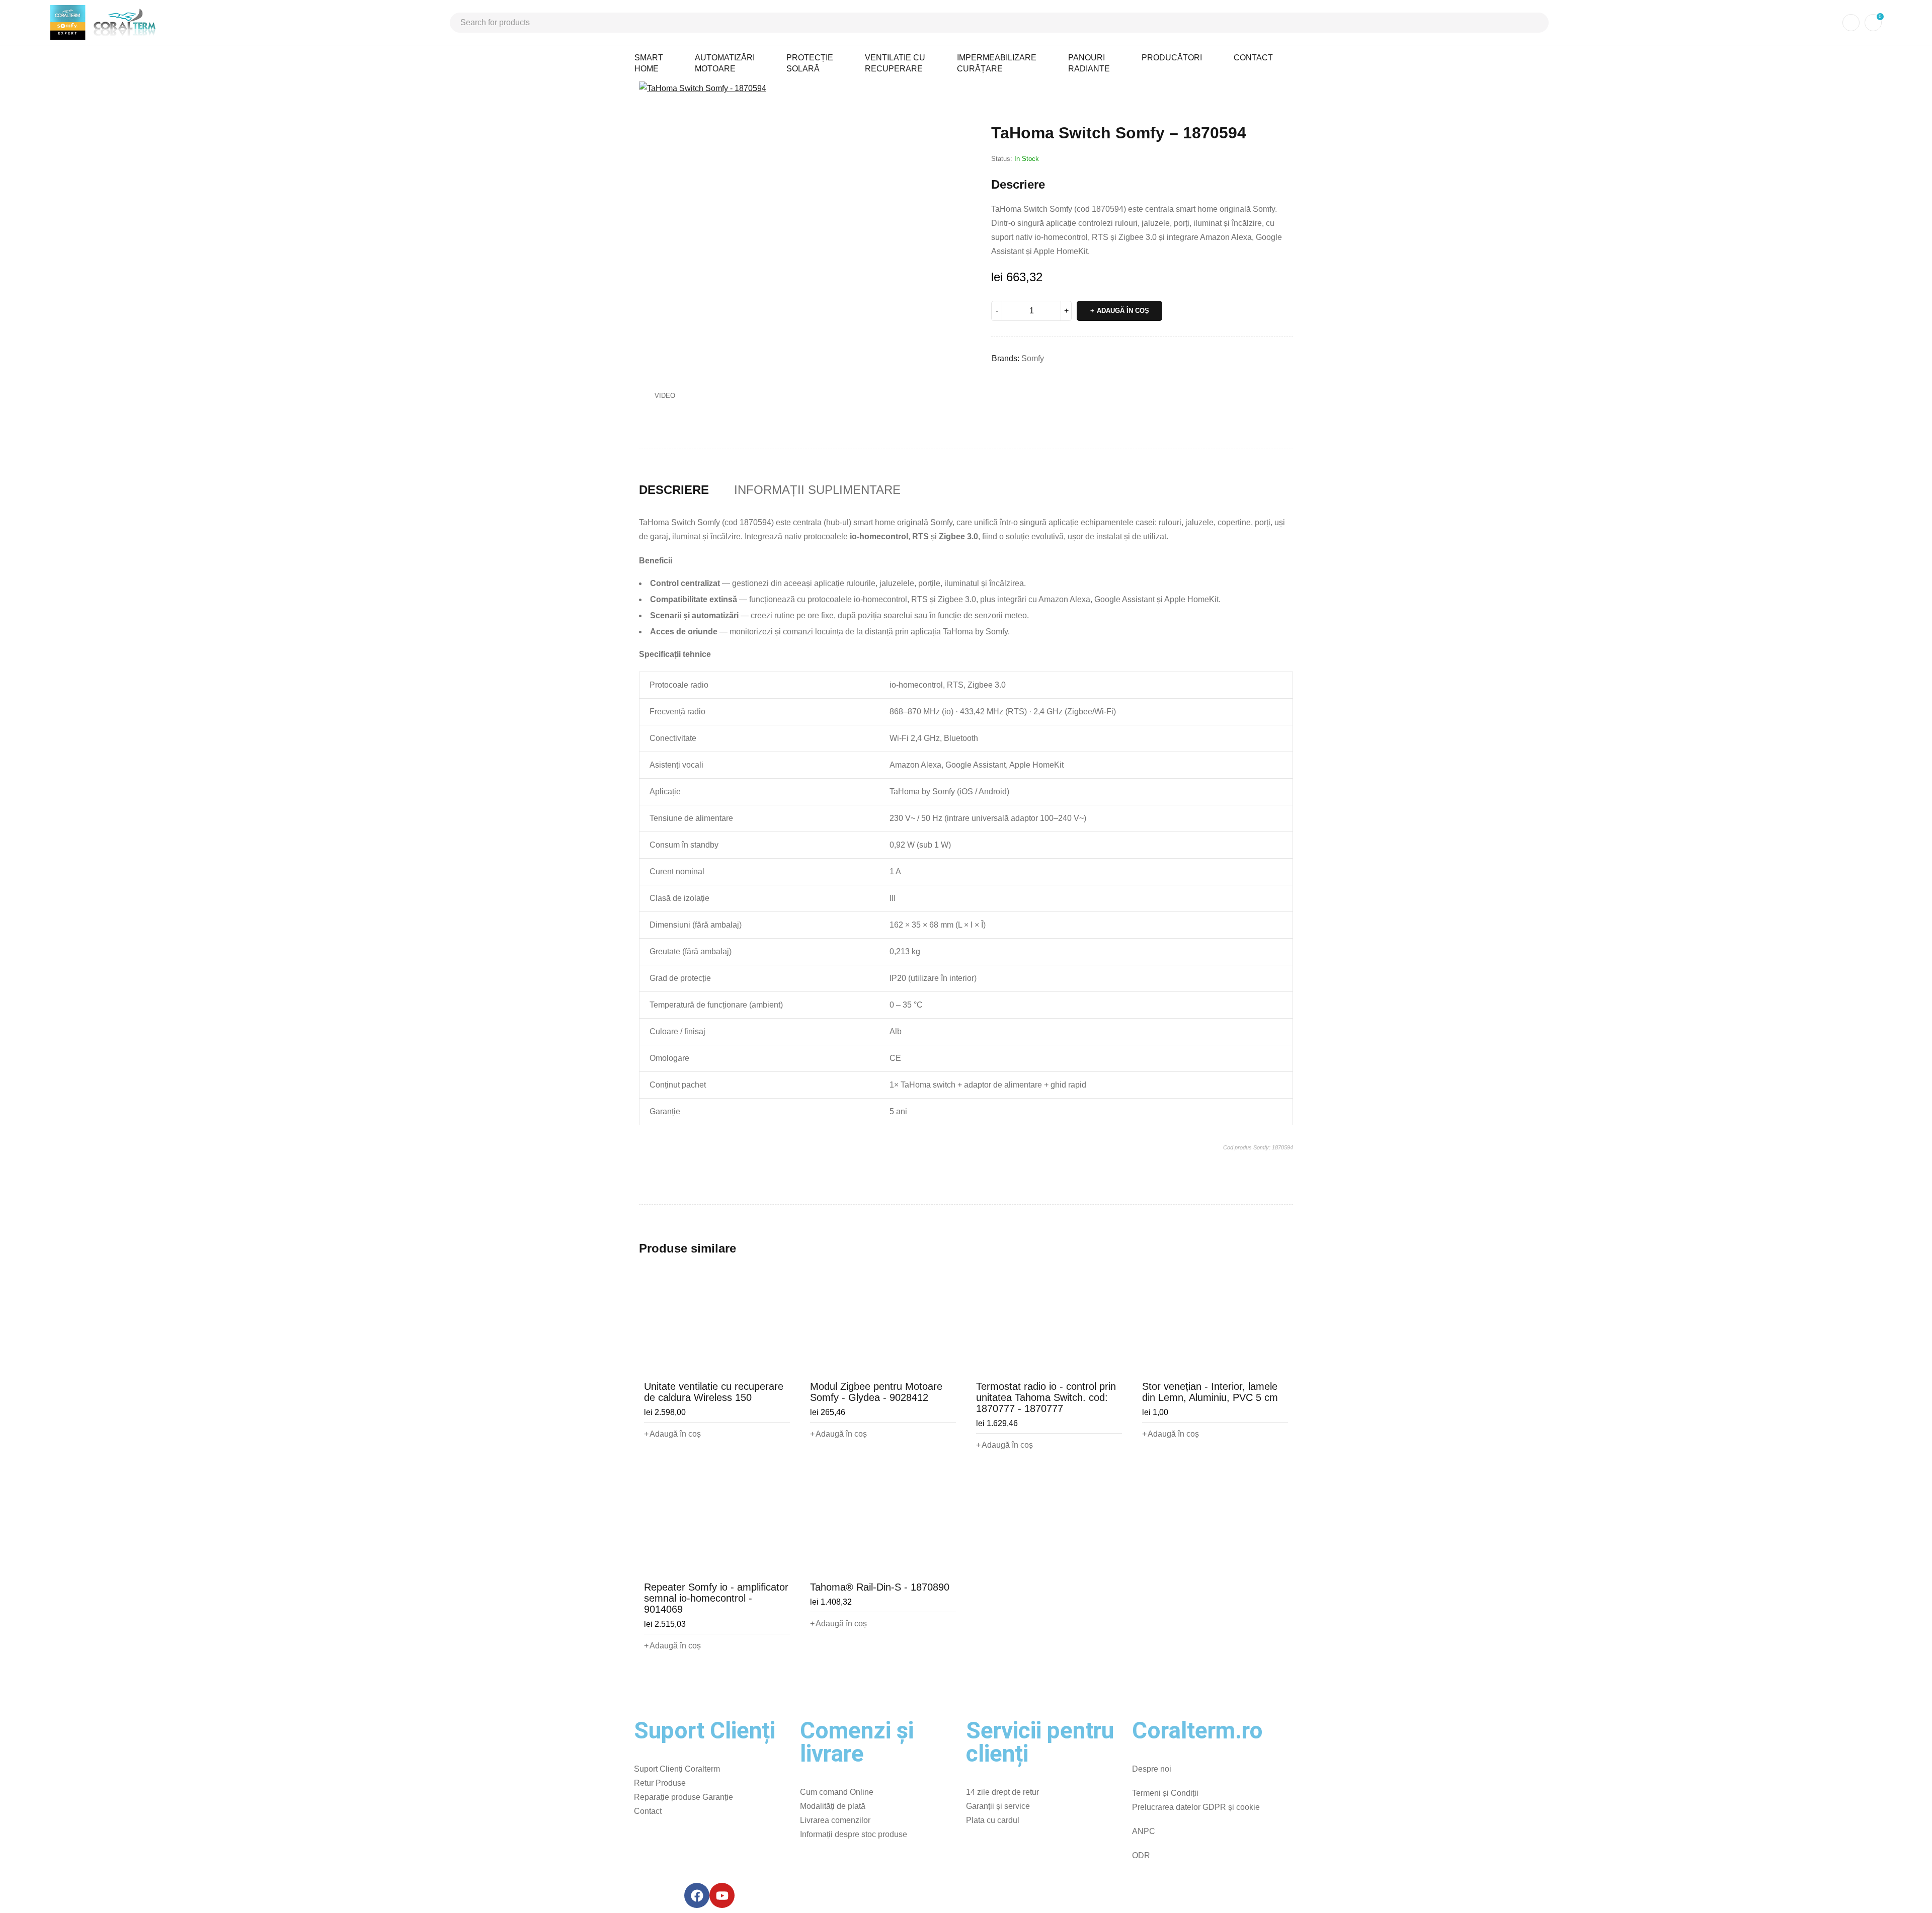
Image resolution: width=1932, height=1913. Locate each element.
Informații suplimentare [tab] (817, 490)
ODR (1141, 1855)
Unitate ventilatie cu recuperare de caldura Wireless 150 (714, 1392)
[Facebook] (697, 1895)
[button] (953, 94)
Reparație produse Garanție (683, 1797)
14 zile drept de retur (1002, 1792)
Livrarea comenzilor (835, 1820)
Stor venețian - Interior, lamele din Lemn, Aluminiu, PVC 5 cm (1210, 1392)
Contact (648, 1811)
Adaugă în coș (1123, 311)
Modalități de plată (833, 1806)
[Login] (1851, 23)
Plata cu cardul (993, 1820)
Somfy (1033, 358)
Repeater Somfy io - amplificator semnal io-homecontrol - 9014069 (716, 1598)
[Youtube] (722, 1895)
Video (665, 396)
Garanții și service (998, 1806)
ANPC (1144, 1831)
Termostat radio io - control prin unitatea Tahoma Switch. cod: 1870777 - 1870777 (1046, 1397)
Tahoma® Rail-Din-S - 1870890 (880, 1587)
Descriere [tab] (674, 490)
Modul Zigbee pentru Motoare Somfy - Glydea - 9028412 (876, 1392)
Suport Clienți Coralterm (677, 1769)
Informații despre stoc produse (854, 1834)
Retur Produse (660, 1783)
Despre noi (1152, 1769)
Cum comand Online (837, 1792)
